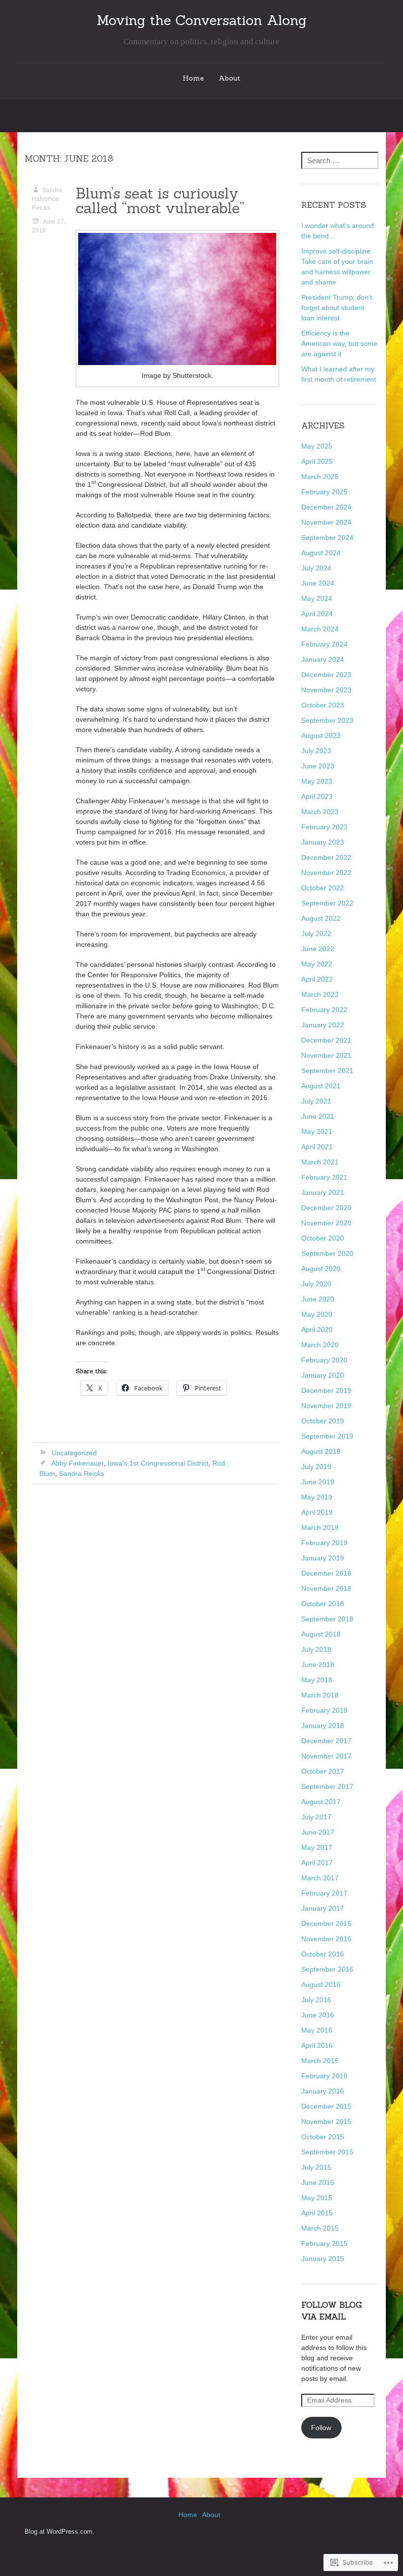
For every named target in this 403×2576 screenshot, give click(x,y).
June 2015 (318, 2182)
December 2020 (326, 1208)
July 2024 (316, 568)
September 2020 (327, 1253)
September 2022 (327, 903)
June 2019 (318, 1482)
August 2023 (321, 736)
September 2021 (327, 1071)
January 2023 (323, 842)
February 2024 (324, 644)
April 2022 (317, 979)
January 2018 (323, 1726)
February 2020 (324, 1360)
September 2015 (327, 2152)
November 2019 (326, 1406)
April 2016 (317, 2045)
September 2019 (327, 1436)
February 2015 (324, 2243)
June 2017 (318, 1832)
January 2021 (323, 1192)
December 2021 (326, 1040)
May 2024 (317, 598)
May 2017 (317, 1847)
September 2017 (327, 1786)
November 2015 (326, 2122)
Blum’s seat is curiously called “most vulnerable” (160, 200)
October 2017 (323, 1771)
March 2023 (320, 812)
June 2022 (318, 949)
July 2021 (316, 1101)
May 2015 (317, 2198)
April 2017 (317, 1863)
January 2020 (323, 1375)
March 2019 (320, 1528)
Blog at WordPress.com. (59, 2532)
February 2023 (324, 827)
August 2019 (321, 1451)
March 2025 (320, 477)
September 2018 (327, 1619)
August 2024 (321, 553)
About (230, 78)
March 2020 (320, 1345)
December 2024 (326, 507)
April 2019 (317, 1512)
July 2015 (316, 2167)
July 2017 (316, 1817)
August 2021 (321, 1086)
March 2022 (320, 994)
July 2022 (316, 934)
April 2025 (317, 461)
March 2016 (320, 2061)
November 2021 (326, 1055)
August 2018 (321, 1634)
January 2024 (323, 659)
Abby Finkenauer (77, 1463)
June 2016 (318, 2015)
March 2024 (320, 629)
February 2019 (324, 1543)
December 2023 (326, 675)
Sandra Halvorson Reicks (47, 199)
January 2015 (323, 2259)
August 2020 (321, 1269)
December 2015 (326, 2106)
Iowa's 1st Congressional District (158, 1463)
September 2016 (327, 1969)
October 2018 (323, 1604)
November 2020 (326, 1223)
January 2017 (323, 1908)
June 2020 (318, 1299)
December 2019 (326, 1390)
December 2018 (326, 1573)
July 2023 (316, 751)
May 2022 (317, 964)
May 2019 (317, 1497)
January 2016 (323, 2091)
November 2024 (326, 522)
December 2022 (326, 857)
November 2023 (326, 690)
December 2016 (326, 1924)
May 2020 (317, 1314)
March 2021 (320, 1162)
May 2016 (317, 2030)
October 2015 (323, 2137)
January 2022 (323, 1025)
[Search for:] (340, 161)
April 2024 (317, 614)
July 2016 (316, 2000)
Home (193, 78)
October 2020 (323, 1238)
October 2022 (323, 888)
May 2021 (317, 1132)
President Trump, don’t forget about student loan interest (337, 308)
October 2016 (323, 1954)
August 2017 (321, 1802)
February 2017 (324, 1893)
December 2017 (326, 1741)
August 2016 (321, 1984)
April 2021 (317, 1147)
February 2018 (324, 1710)
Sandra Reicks (82, 1473)
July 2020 (316, 1284)
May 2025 (317, 446)
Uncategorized (74, 1453)
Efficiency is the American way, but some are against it (339, 343)
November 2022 (326, 873)
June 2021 (318, 1116)
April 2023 (317, 796)
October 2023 (323, 705)
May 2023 (317, 781)
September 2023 (327, 720)
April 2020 (317, 1330)
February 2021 (324, 1177)
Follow (321, 2428)
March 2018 (320, 1695)
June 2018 (318, 1665)
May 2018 (317, 1680)
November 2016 (326, 1939)
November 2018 (326, 1588)
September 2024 (327, 538)
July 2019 (316, 1467)
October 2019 (323, 1421)
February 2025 (324, 492)
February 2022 (324, 1010)
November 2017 (326, 1756)
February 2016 (324, 2076)
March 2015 (320, 2228)
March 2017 (320, 1878)
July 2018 (316, 1649)
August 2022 (321, 918)
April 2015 (317, 2213)
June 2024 (318, 583)
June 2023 (318, 766)
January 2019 (323, 1558)
